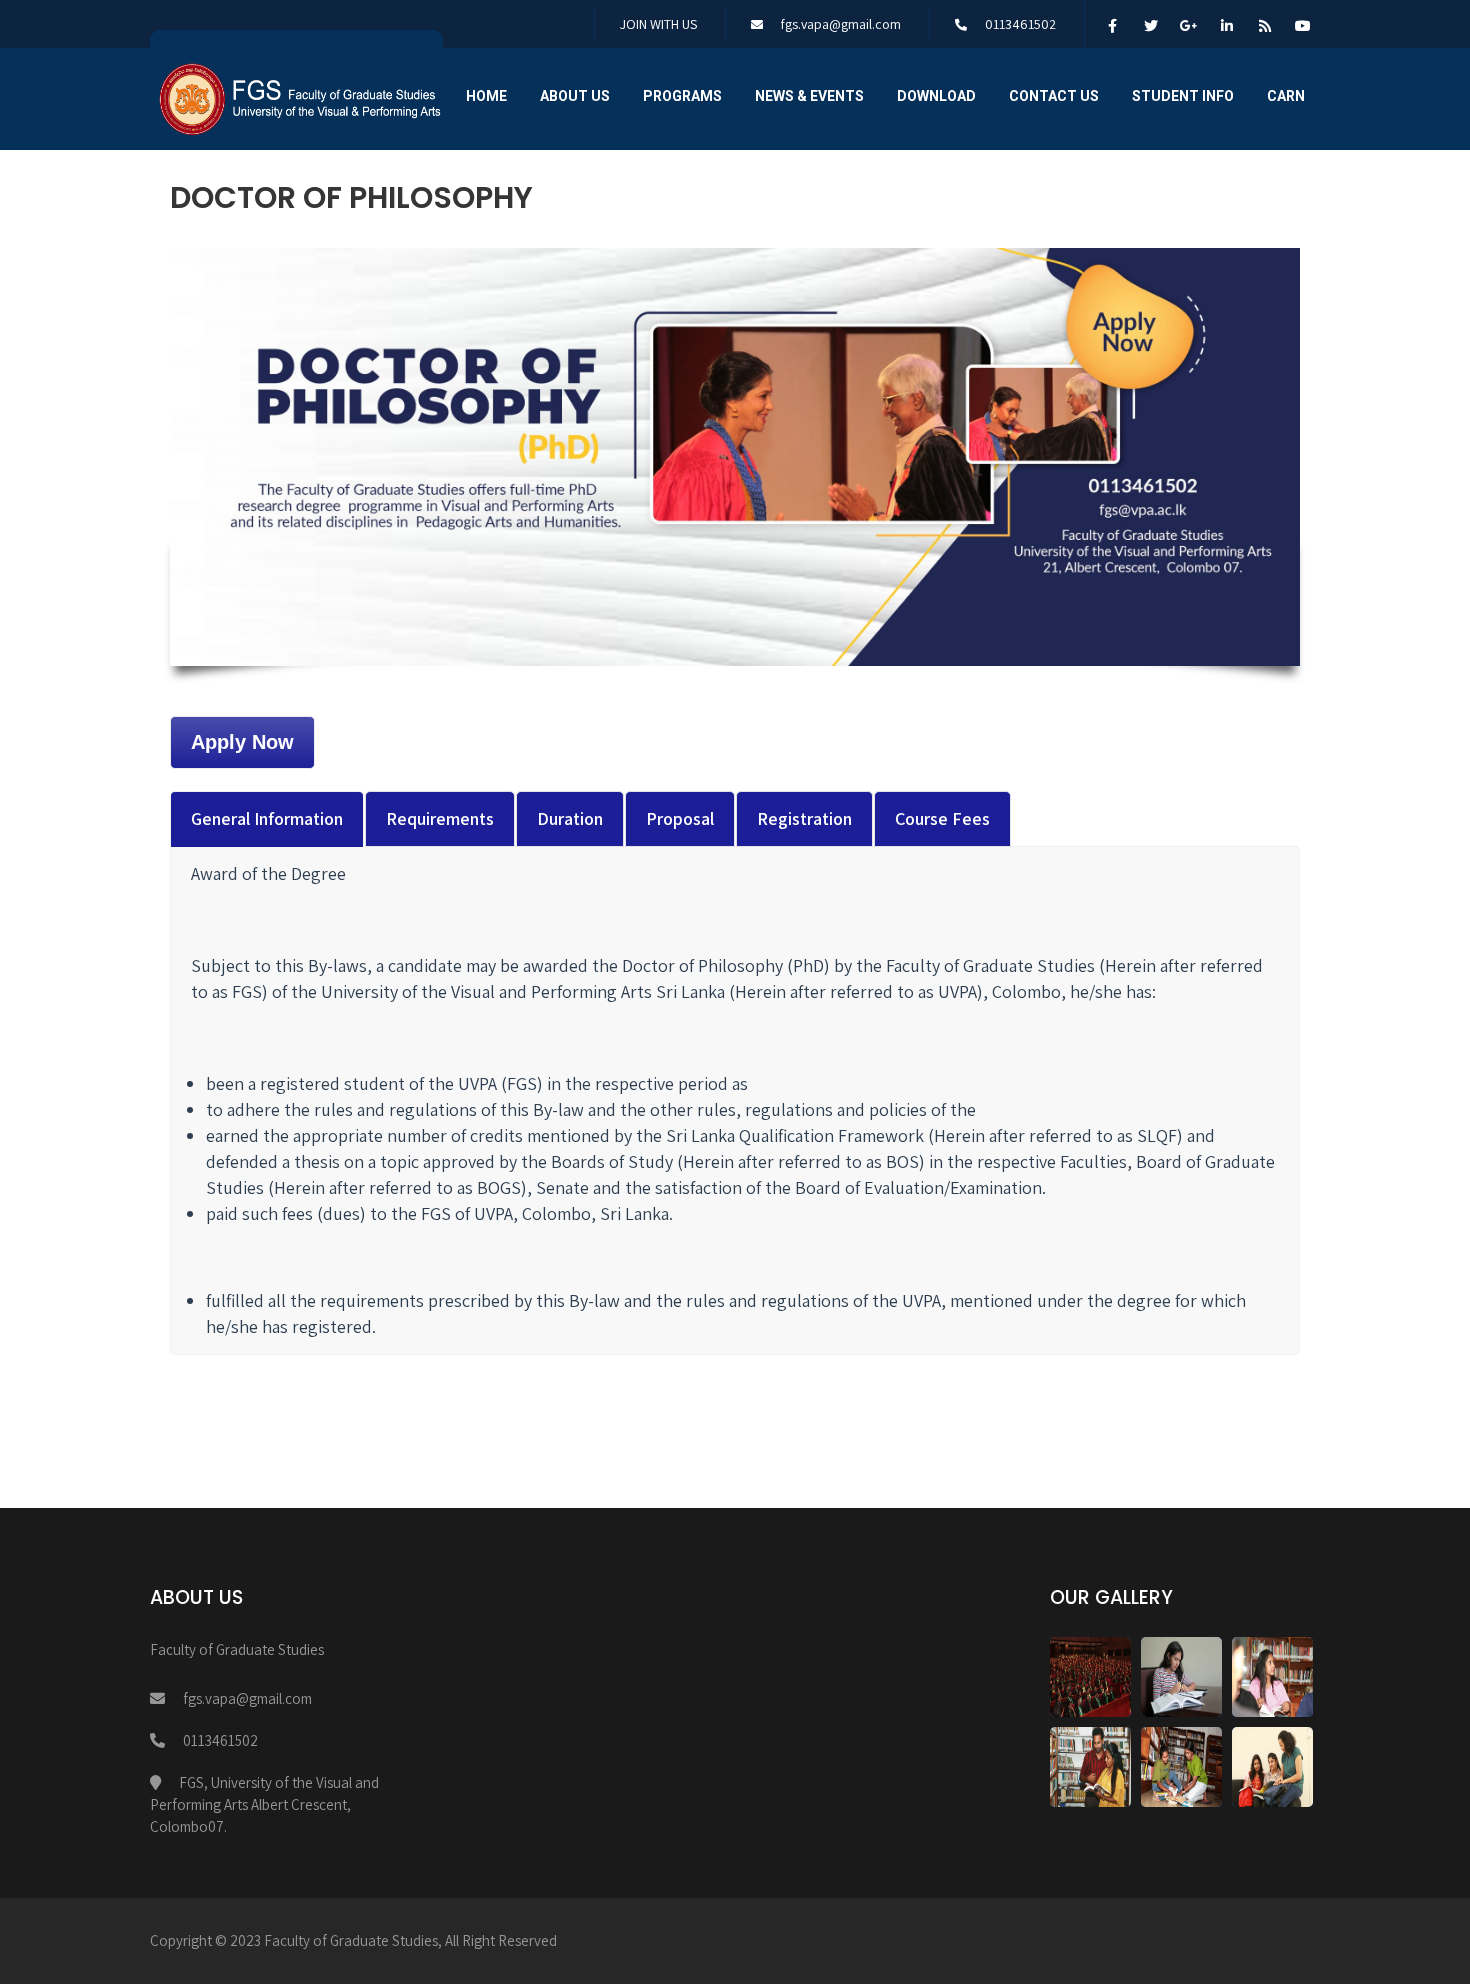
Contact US (1054, 96)
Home (486, 96)
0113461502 (1020, 24)
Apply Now (242, 742)
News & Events (809, 96)
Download (936, 96)
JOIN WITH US (658, 24)
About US (575, 96)
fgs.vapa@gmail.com (841, 24)
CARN (1286, 96)
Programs (682, 96)
